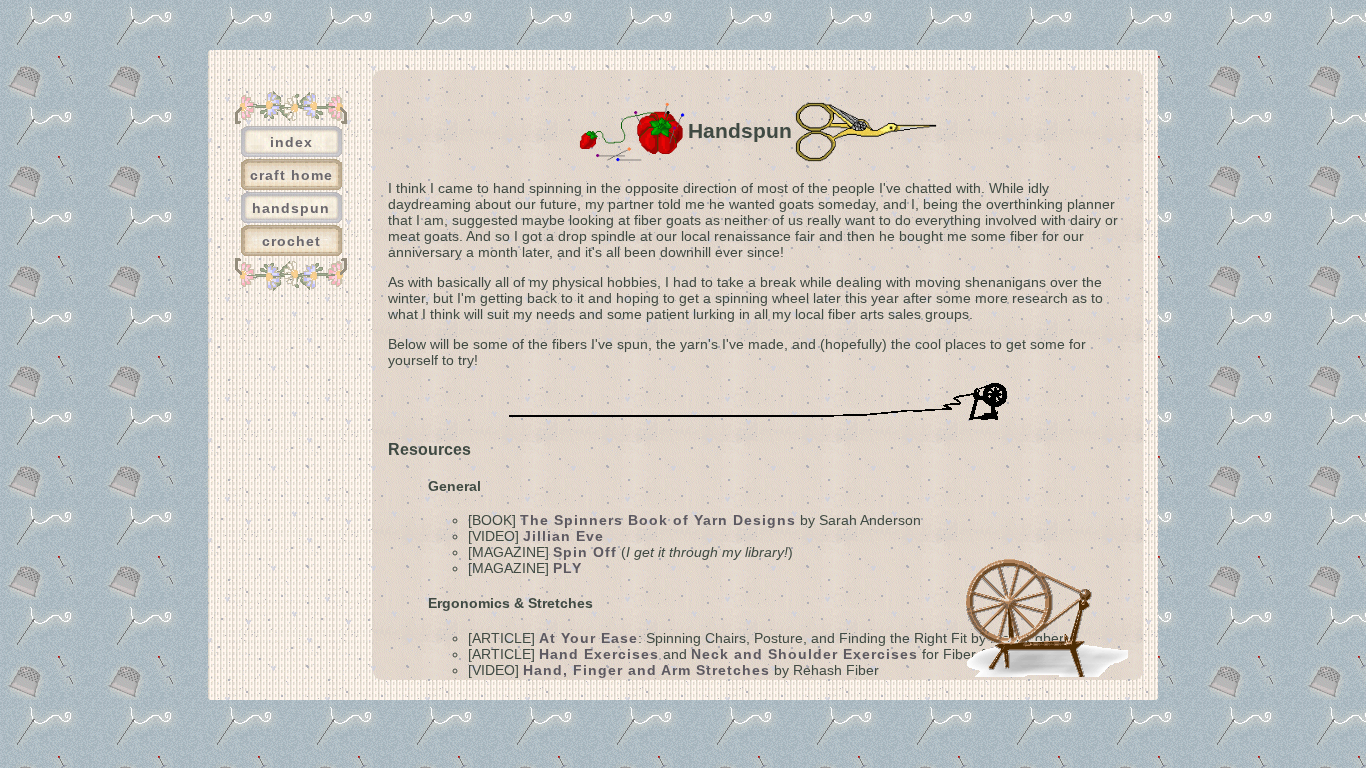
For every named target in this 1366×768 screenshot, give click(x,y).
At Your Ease (588, 638)
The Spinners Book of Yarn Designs (658, 520)
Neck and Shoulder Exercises (804, 654)
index (291, 142)
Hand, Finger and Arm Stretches (646, 670)
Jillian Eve (563, 536)
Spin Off (585, 552)
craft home (291, 175)
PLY (567, 568)
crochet (291, 241)
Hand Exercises (599, 654)
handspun (291, 208)
